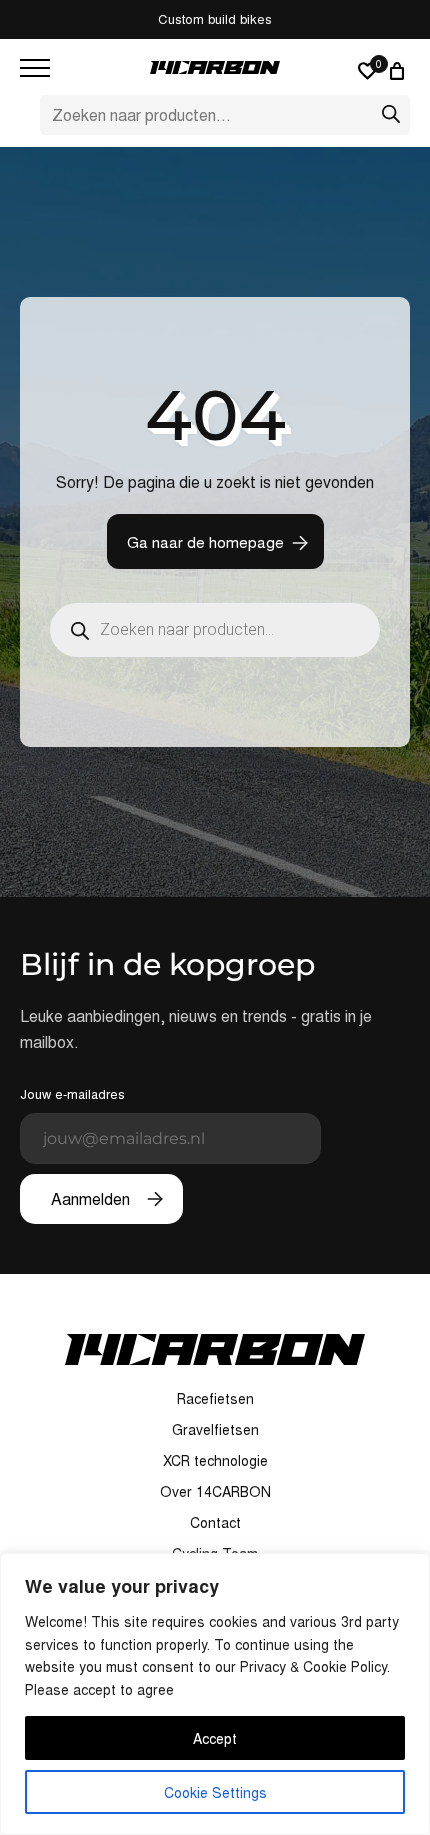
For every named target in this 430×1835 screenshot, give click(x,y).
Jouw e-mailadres (72, 1093)
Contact (215, 1522)
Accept (215, 1738)
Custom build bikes (215, 18)
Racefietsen (215, 1398)
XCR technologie (215, 1460)
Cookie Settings (215, 1792)
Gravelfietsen (215, 1429)
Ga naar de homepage (205, 541)
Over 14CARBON (215, 1491)
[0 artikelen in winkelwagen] (400, 71)
